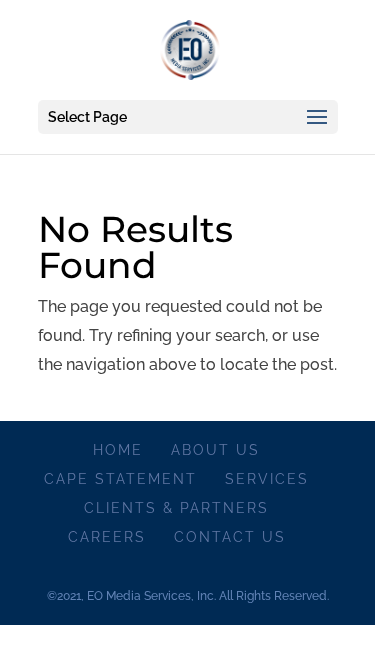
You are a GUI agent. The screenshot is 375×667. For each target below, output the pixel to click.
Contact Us (230, 537)
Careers (107, 537)
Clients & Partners (176, 508)
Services (267, 479)
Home (118, 450)
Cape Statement (120, 479)
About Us (215, 450)
